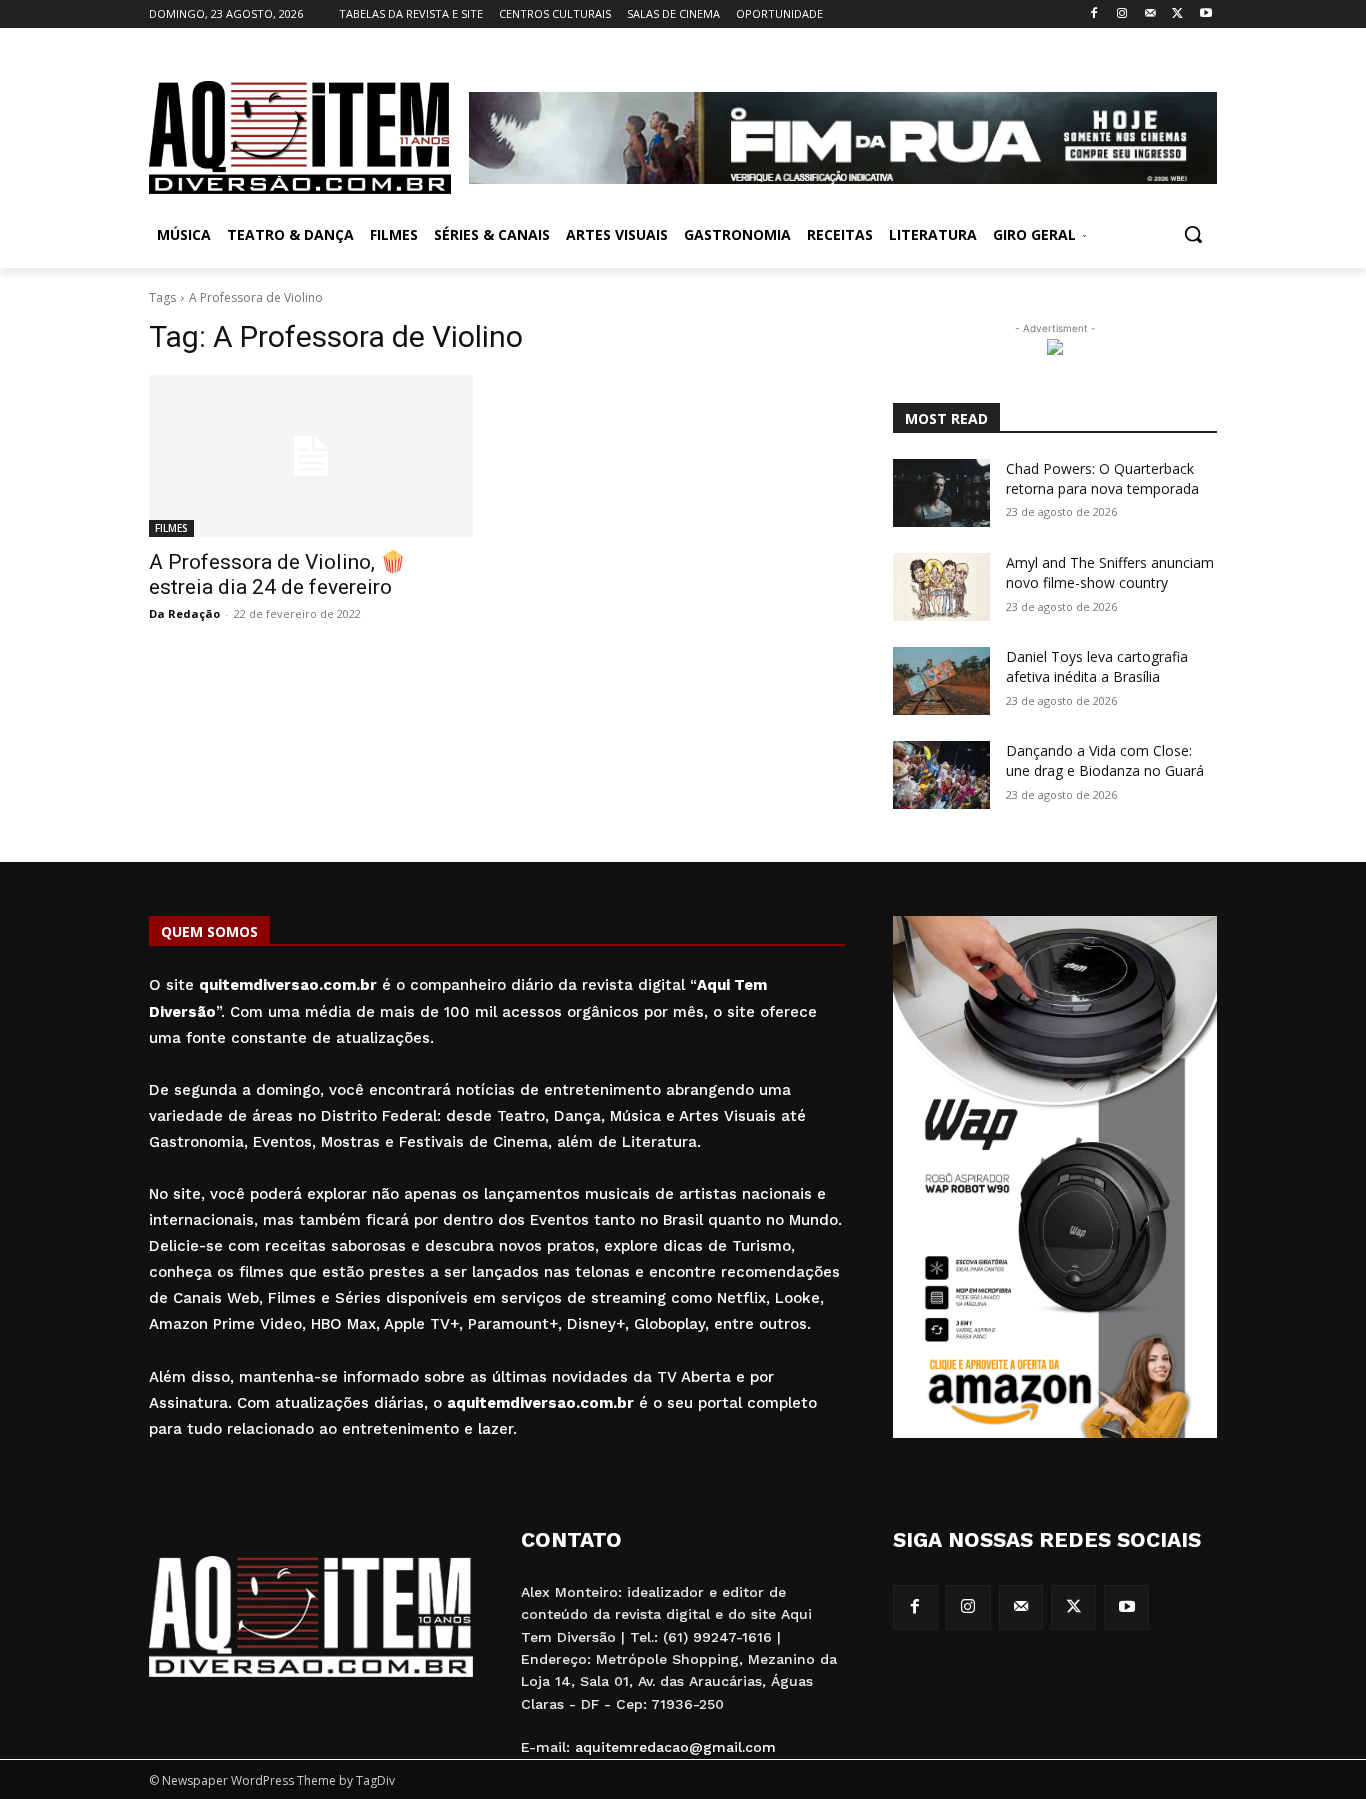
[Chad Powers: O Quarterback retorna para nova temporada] (941, 493)
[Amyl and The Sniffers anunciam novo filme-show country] (941, 587)
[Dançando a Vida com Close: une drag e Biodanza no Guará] (941, 775)
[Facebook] (1094, 14)
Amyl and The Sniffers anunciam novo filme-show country (1110, 572)
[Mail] (1150, 14)
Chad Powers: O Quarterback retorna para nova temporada (1102, 478)
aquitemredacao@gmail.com (675, 1747)
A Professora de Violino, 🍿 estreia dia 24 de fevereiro (277, 574)
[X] (1177, 14)
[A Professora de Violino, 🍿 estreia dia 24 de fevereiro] (311, 456)
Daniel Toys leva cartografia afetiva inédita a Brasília (1097, 666)
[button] (1193, 234)
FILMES (171, 528)
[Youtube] (1205, 14)
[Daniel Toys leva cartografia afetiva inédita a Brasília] (941, 681)
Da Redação (184, 613)
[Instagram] (1122, 14)
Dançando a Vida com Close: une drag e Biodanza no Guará (1105, 760)
